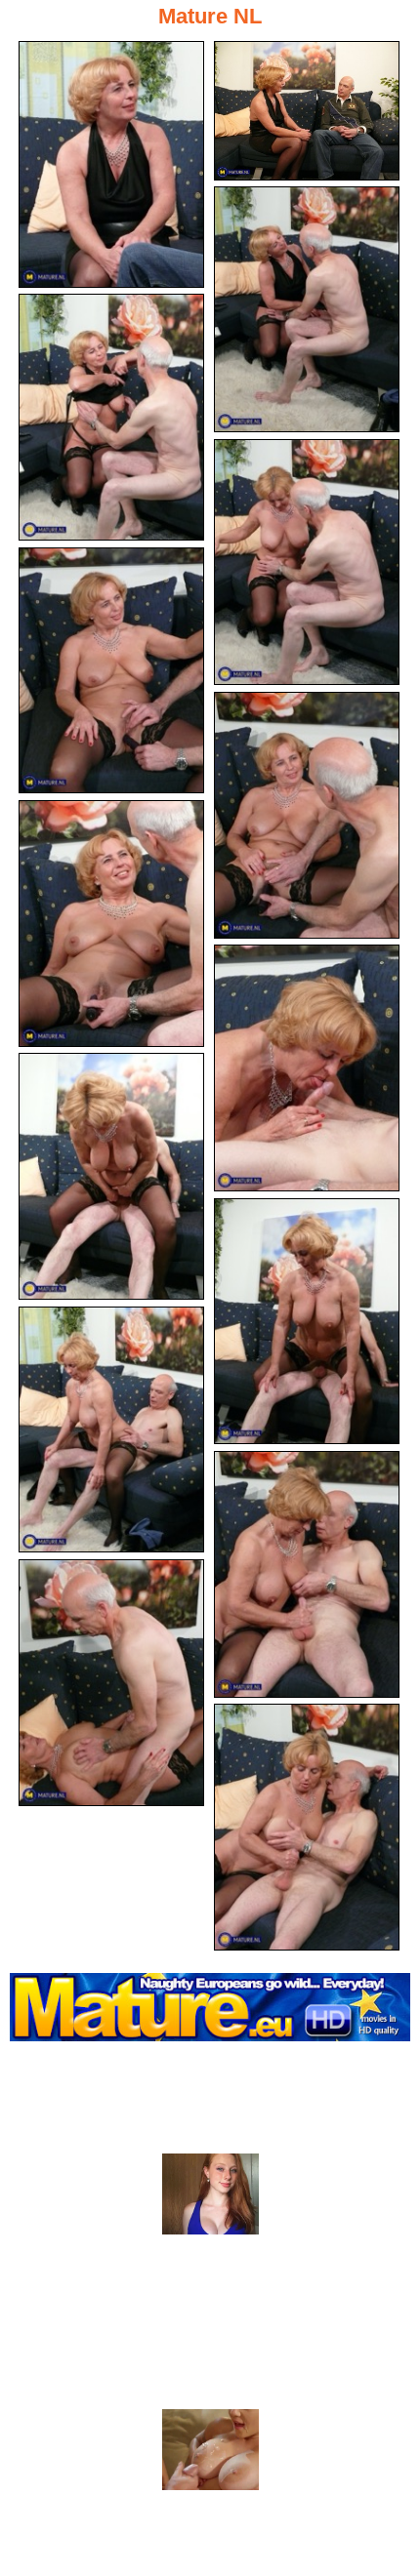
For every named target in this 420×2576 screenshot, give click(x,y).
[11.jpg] (307, 1322)
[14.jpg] (111, 1683)
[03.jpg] (307, 310)
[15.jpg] (307, 1827)
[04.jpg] (111, 417)
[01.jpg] (111, 164)
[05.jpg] (307, 563)
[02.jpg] (307, 111)
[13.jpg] (307, 1574)
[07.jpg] (307, 815)
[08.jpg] (111, 924)
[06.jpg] (111, 671)
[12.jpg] (111, 1430)
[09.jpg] (307, 1068)
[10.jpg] (111, 1176)
